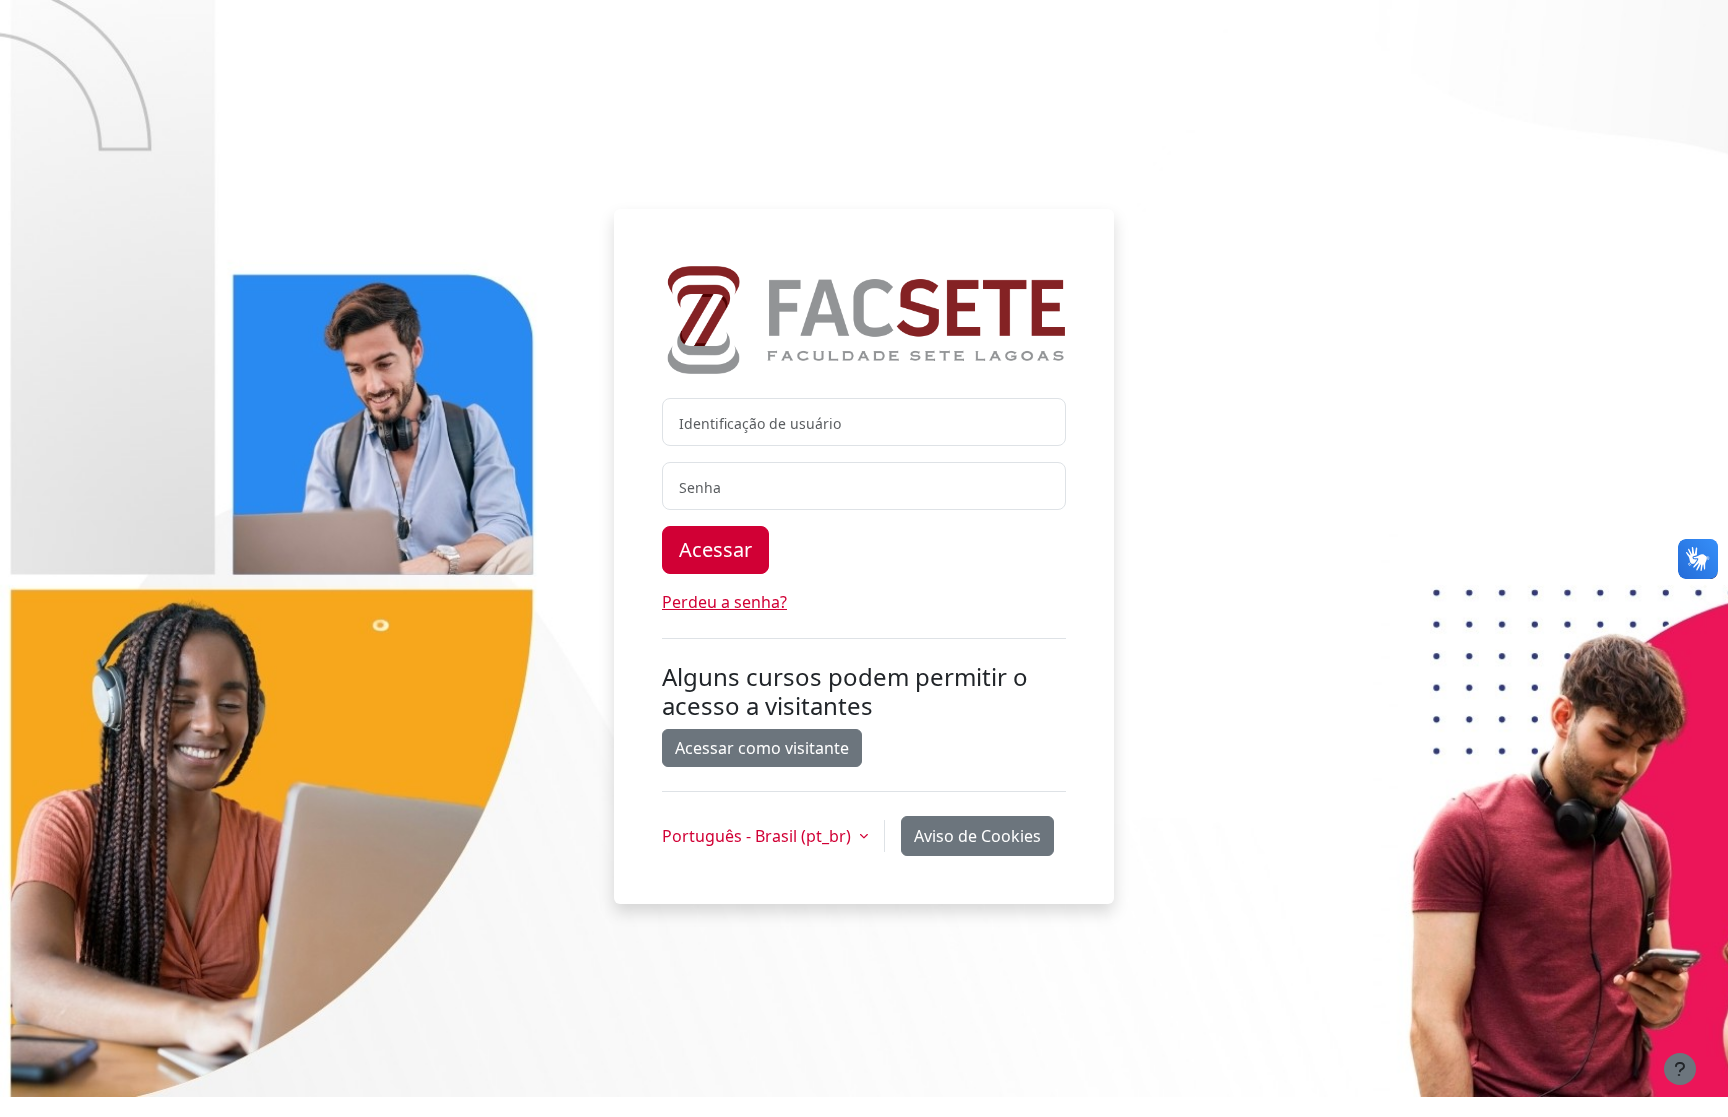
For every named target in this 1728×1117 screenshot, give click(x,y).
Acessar (715, 549)
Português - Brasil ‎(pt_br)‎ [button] (758, 836)
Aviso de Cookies (977, 836)
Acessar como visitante (762, 748)
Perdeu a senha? (724, 602)
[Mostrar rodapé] (1680, 1069)
